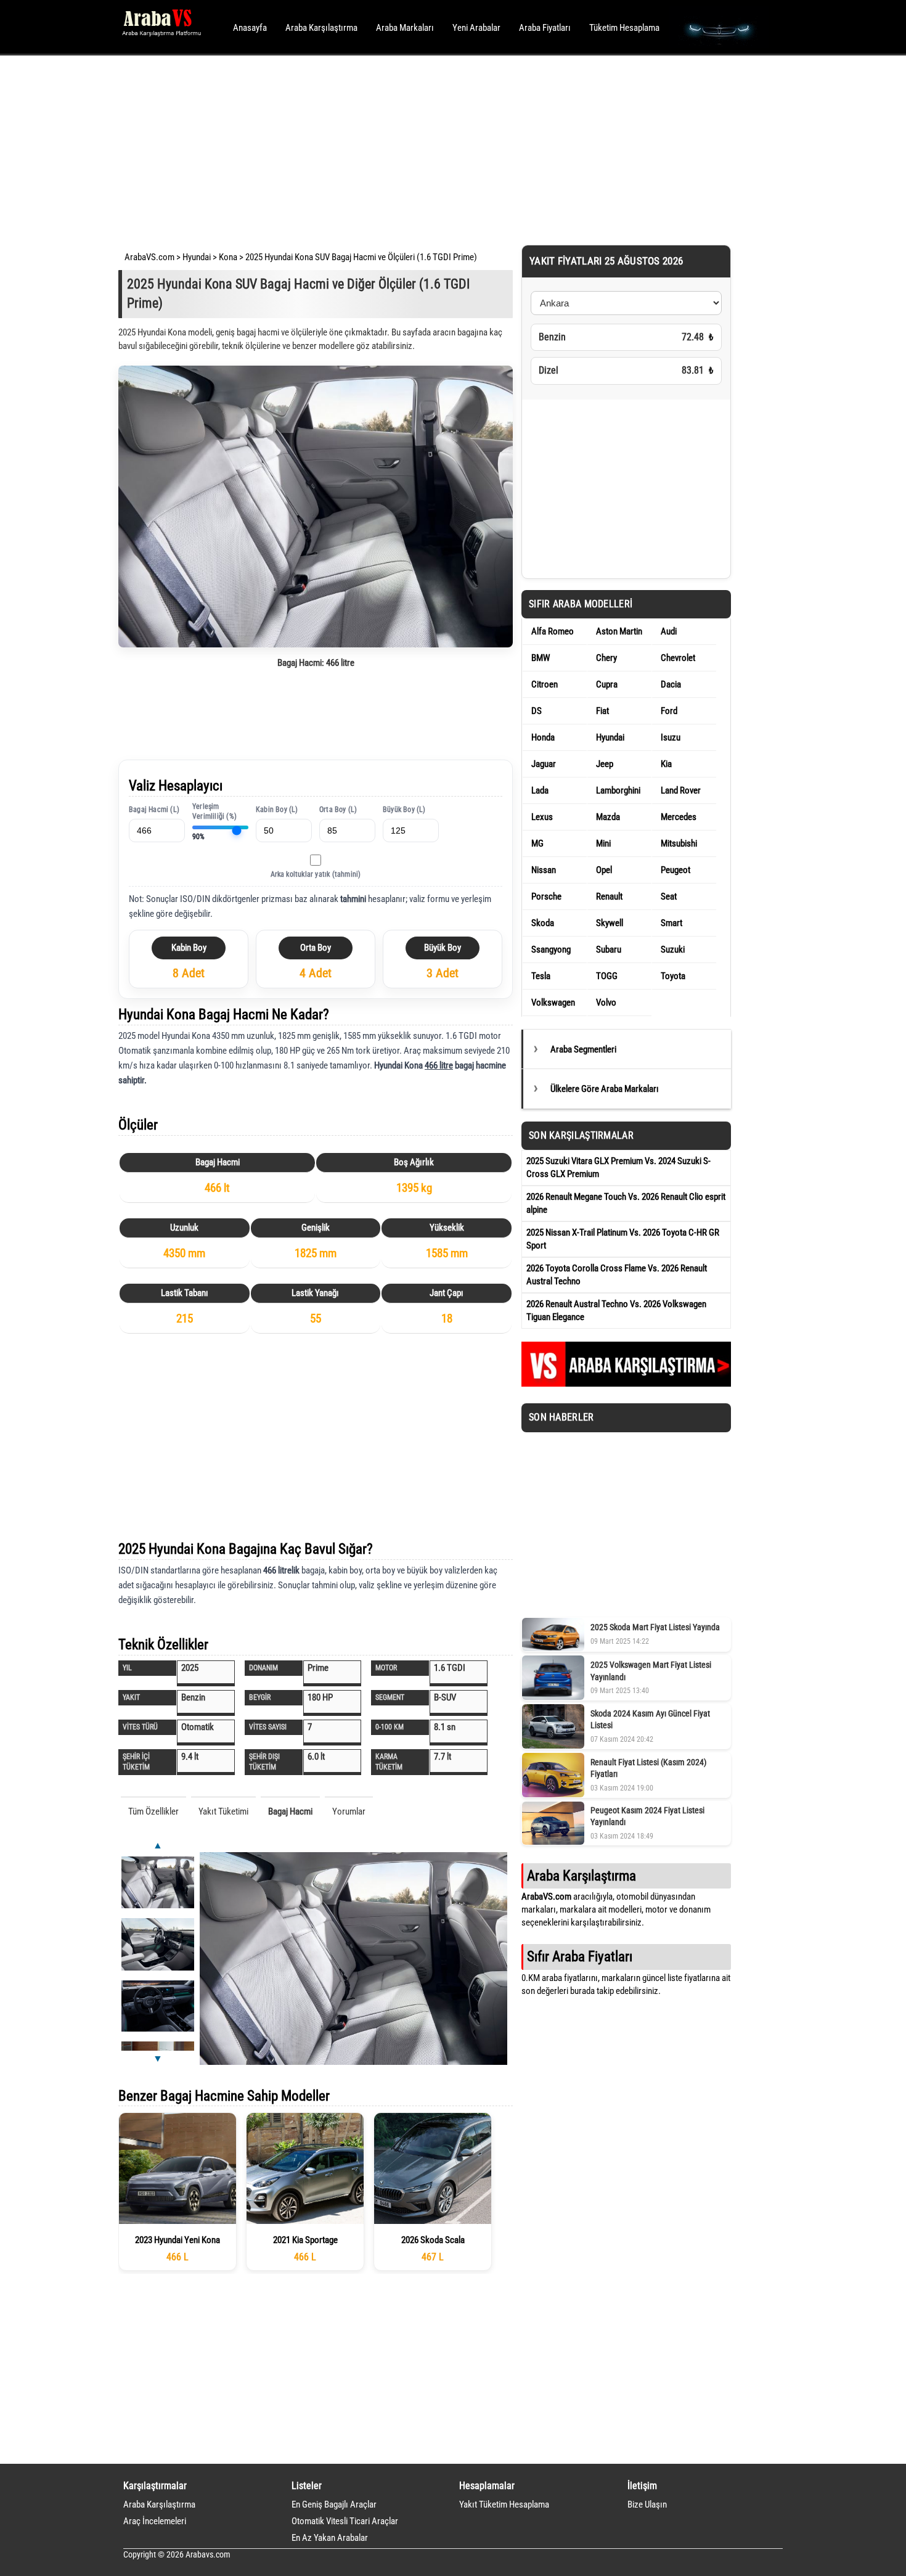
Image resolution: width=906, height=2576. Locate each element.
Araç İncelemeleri (155, 2521)
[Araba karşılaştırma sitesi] (626, 1384)
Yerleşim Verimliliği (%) (214, 812)
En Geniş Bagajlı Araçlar (334, 2504)
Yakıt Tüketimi (223, 1811)
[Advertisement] (436, 148)
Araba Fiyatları (545, 28)
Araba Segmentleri (583, 1049)
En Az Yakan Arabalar (330, 2538)
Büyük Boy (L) (404, 810)
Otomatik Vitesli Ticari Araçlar (345, 2521)
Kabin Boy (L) (277, 810)
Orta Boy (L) (338, 810)
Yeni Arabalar (476, 28)
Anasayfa (250, 28)
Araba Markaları (405, 28)
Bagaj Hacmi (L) (154, 810)
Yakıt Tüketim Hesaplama (504, 2504)
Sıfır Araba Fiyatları (580, 1956)
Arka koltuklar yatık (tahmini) (316, 874)
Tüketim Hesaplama (624, 28)
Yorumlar (349, 1811)
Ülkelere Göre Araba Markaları (605, 1089)
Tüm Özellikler (153, 1811)
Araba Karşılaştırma (321, 28)
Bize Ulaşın (647, 2504)
